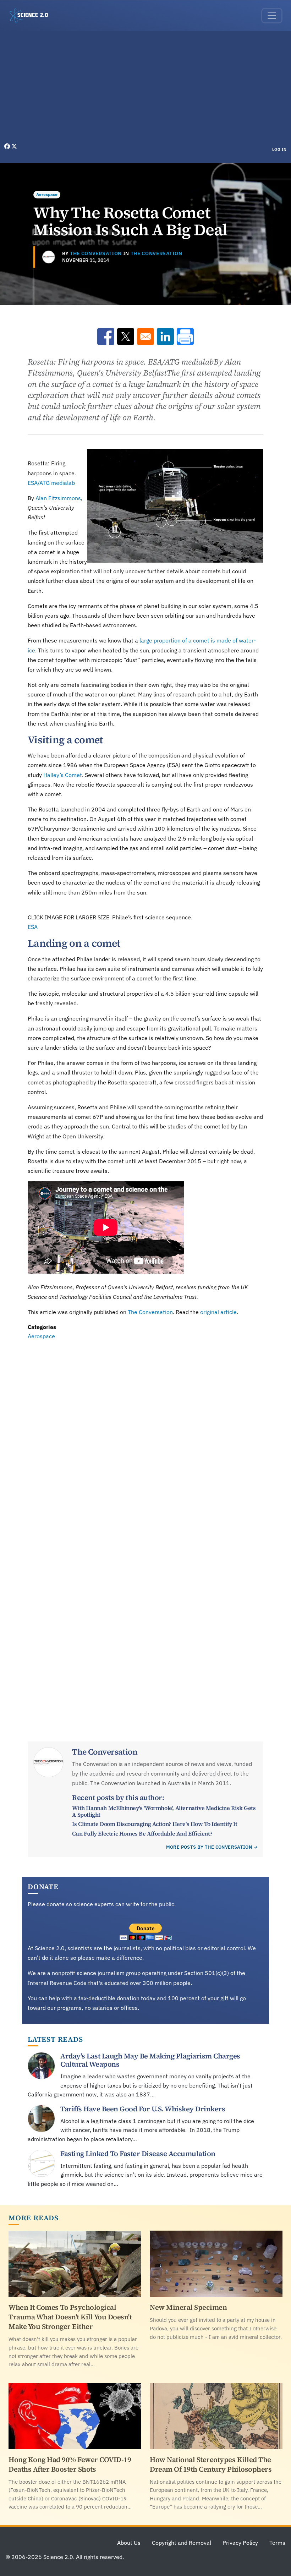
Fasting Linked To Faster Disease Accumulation (138, 2154)
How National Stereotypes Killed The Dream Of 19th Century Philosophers (211, 2464)
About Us (129, 2543)
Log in (279, 149)
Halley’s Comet (63, 775)
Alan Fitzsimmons (58, 498)
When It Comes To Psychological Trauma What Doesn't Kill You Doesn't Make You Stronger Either (70, 2317)
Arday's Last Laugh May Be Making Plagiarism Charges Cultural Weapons (150, 2060)
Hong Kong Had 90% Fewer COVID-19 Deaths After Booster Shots (70, 2464)
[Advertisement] (145, 89)
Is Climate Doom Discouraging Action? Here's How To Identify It (155, 1824)
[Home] (32, 16)
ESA (33, 927)
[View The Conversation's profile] (49, 257)
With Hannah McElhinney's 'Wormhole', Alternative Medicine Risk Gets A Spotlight (164, 1811)
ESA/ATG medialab (51, 483)
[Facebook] (8, 146)
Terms (277, 2543)
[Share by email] (145, 337)
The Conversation (96, 253)
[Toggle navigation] (272, 16)
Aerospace (47, 194)
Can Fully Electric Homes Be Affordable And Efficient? (142, 1833)
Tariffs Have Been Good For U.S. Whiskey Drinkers (143, 2109)
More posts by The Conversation (209, 1847)
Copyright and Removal (182, 2543)
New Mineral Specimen (188, 2307)
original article (218, 1312)
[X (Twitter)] (14, 146)
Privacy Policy (240, 2543)
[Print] (185, 337)
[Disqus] (145, 1439)
